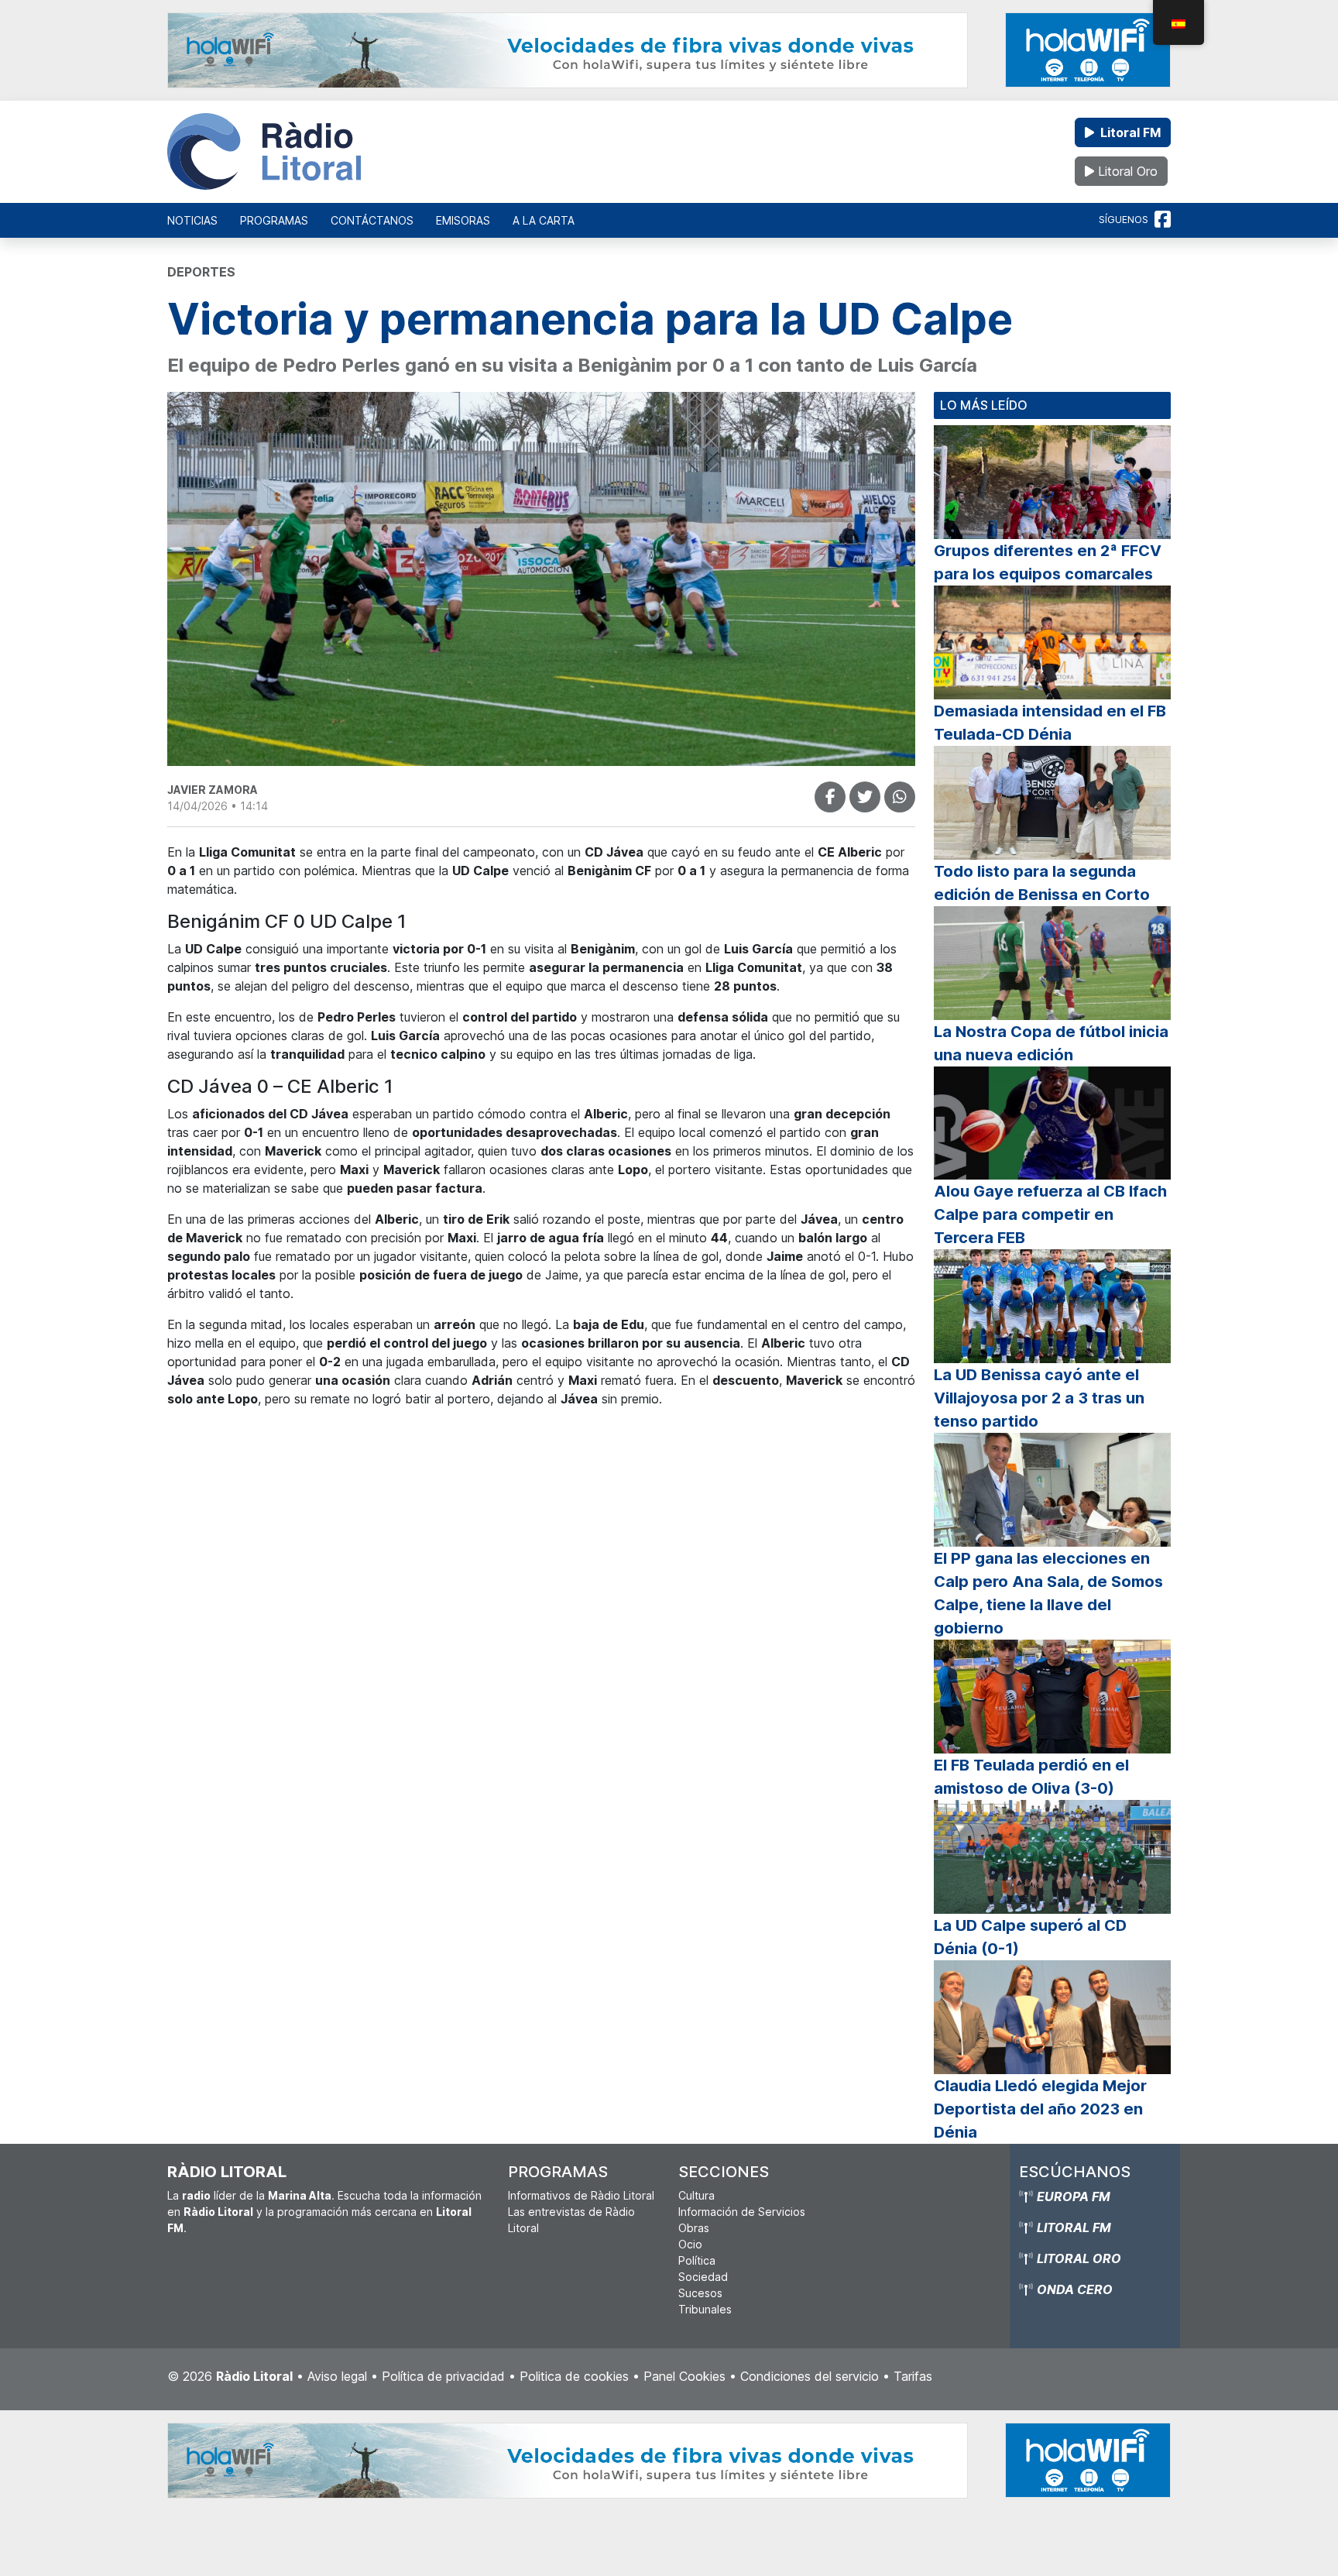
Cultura (696, 2195)
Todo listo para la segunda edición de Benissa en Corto (1042, 883)
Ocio (690, 2244)
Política (697, 2260)
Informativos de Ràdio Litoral (581, 2195)
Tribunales (705, 2309)
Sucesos (700, 2293)
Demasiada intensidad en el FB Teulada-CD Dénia (1050, 723)
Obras (694, 2228)
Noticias (192, 220)
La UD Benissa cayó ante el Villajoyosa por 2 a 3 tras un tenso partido (1039, 1398)
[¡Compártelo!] (830, 797)
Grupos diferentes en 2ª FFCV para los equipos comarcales (1048, 562)
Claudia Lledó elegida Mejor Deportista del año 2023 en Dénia (1040, 2109)
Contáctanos (372, 220)
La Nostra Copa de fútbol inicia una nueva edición (1051, 1043)
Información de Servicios (742, 2212)
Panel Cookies (684, 2376)
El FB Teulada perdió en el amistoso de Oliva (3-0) (1031, 1777)
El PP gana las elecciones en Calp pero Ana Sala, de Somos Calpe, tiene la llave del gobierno (1048, 1593)
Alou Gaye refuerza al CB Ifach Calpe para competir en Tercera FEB (1050, 1214)
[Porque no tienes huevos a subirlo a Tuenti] (865, 797)
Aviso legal (337, 2376)
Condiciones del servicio (810, 2376)
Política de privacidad (443, 2376)
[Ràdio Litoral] (264, 152)
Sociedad (703, 2277)
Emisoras (463, 220)
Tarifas (913, 2376)
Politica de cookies (574, 2376)
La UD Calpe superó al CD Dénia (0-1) (1030, 1937)
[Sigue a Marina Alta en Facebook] (1163, 220)
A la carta (544, 220)
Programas (274, 220)
